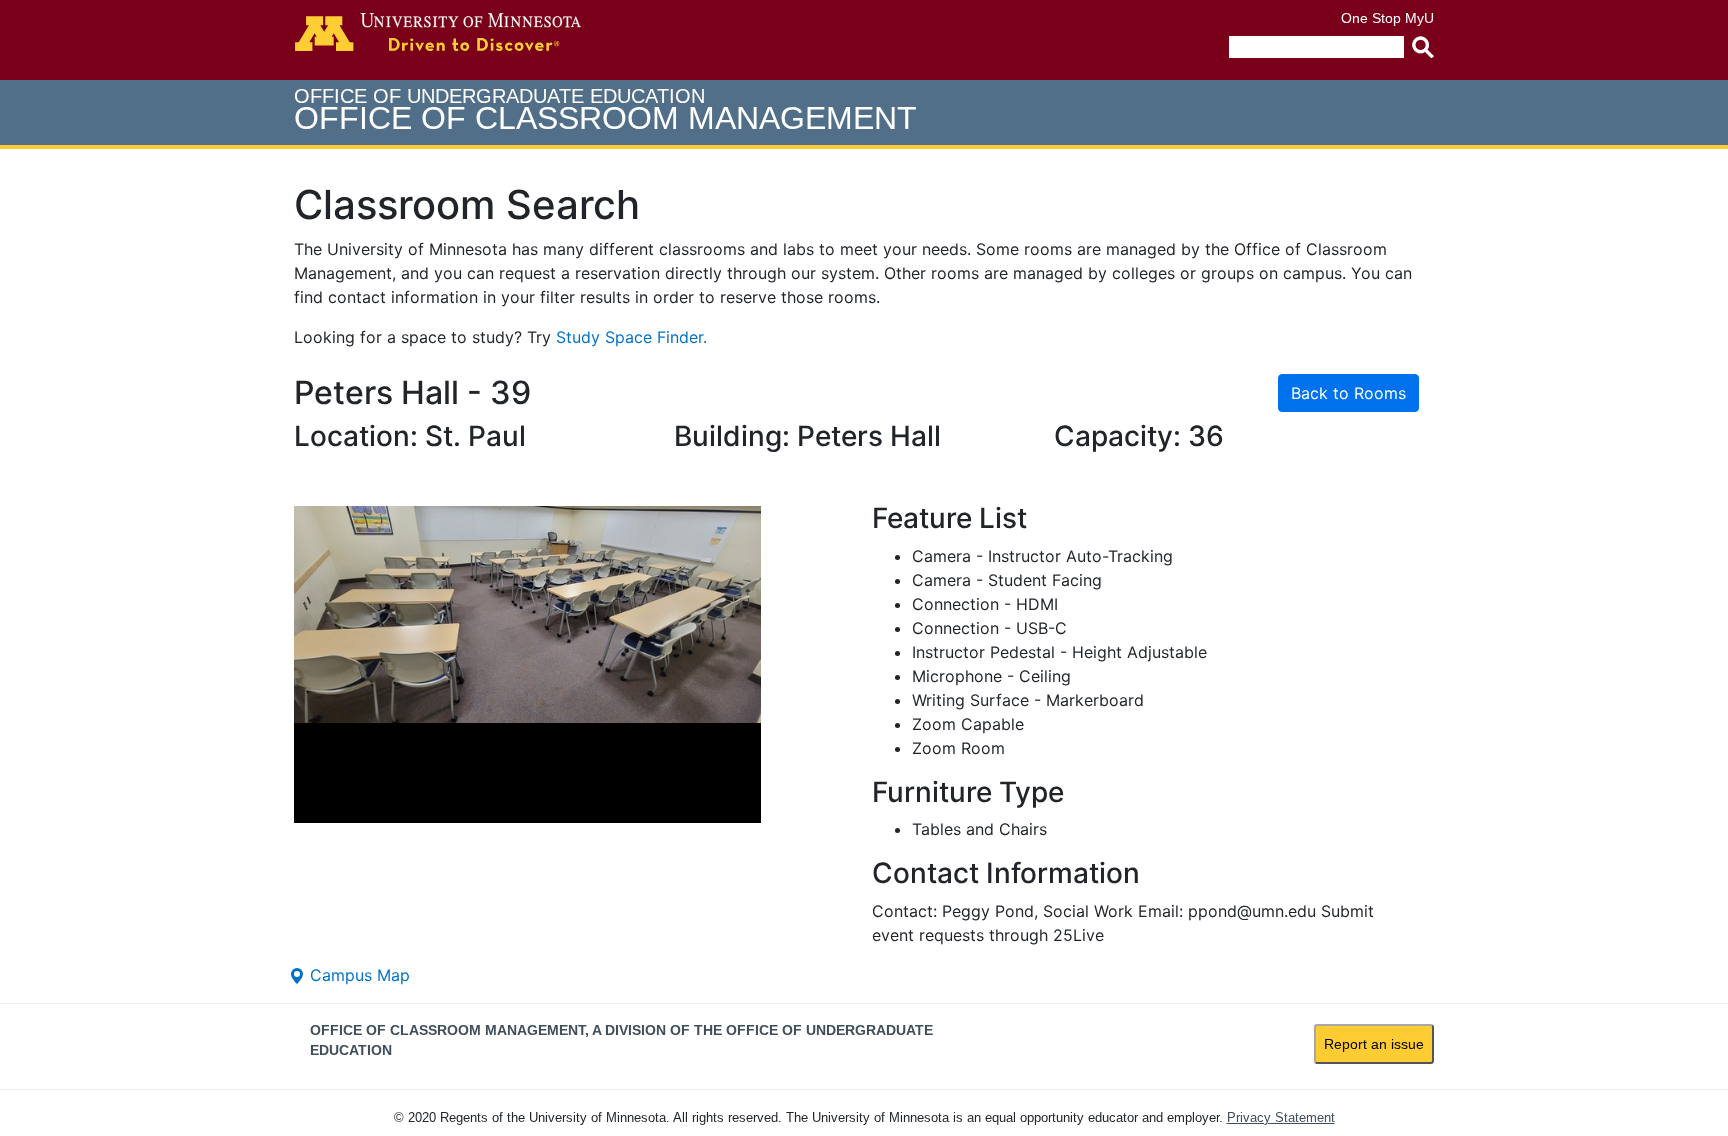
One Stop (1371, 18)
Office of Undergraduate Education (605, 110)
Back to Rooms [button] (1348, 393)
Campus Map (357, 975)
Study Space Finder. (631, 337)
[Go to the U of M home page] (438, 32)
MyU (1419, 18)
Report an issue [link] (1374, 1044)
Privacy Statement (1281, 1117)
